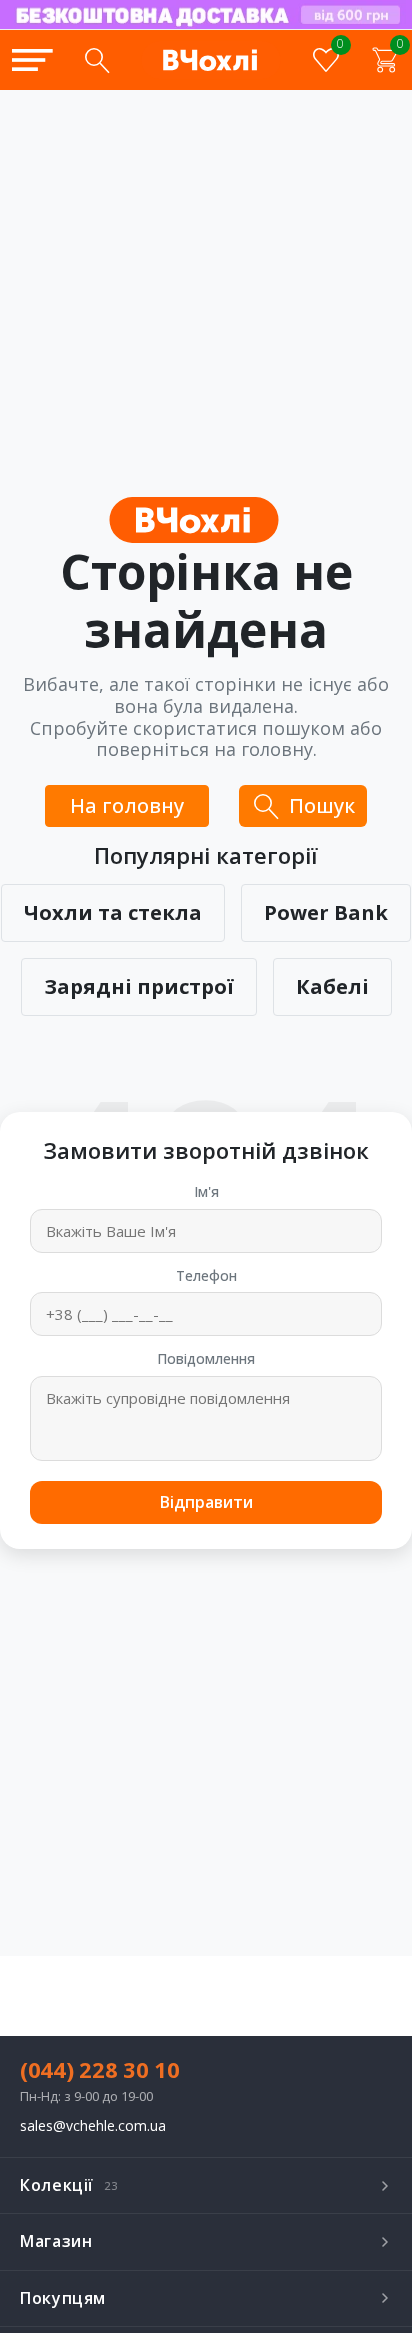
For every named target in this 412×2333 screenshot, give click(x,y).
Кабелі (332, 986)
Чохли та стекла (113, 912)
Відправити (206, 1502)
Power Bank (326, 912)
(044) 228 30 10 (100, 2069)
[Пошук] (97, 60)
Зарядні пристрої (139, 986)
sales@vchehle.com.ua (93, 2126)
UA (250, 28)
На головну (127, 805)
